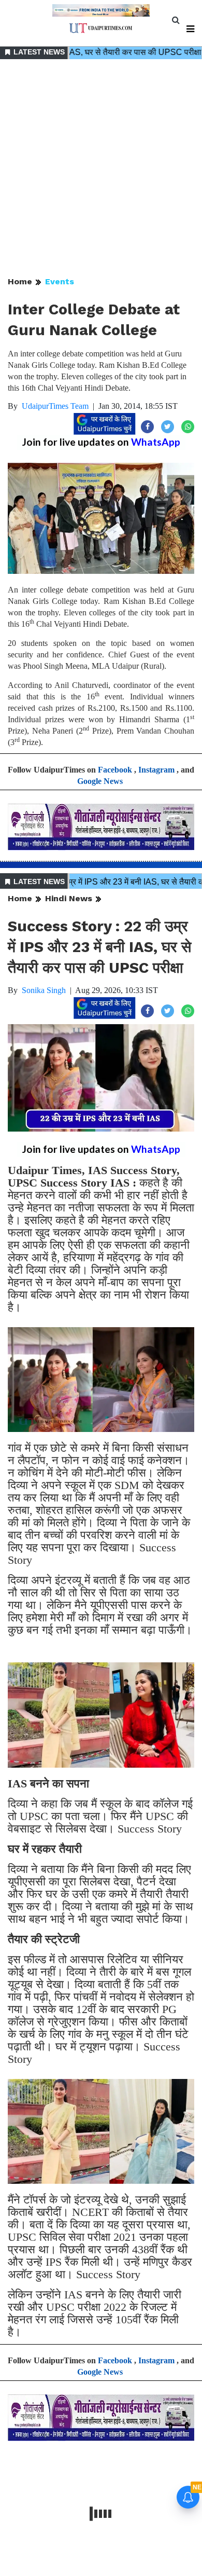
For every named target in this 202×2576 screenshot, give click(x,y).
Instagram (156, 770)
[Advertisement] (101, 169)
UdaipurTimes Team (55, 406)
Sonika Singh (44, 990)
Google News (100, 781)
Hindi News (69, 898)
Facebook (115, 770)
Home (20, 281)
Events (60, 281)
